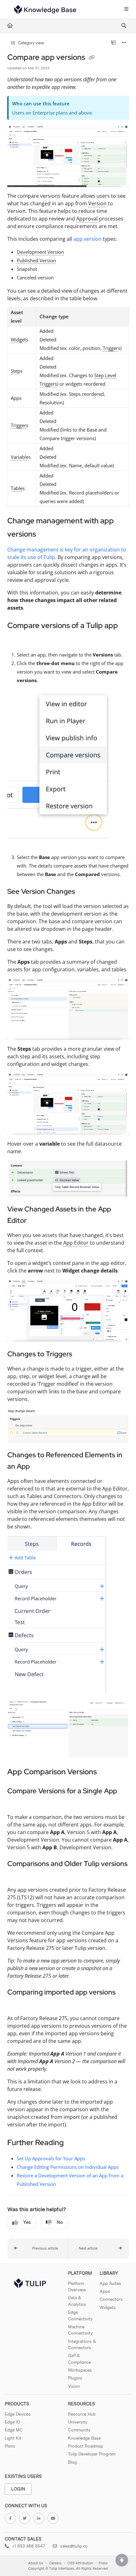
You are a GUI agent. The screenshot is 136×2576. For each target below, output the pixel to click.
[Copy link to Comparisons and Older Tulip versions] (17, 1876)
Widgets (108, 2307)
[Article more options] (124, 43)
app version (87, 239)
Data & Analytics (77, 2301)
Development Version (40, 252)
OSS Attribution (80, 2563)
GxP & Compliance (79, 2359)
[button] (38, 2249)
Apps (105, 2291)
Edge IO (12, 2422)
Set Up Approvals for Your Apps (51, 2158)
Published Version (36, 260)
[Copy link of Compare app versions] (92, 58)
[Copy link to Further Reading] (73, 2143)
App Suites (110, 2283)
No (60, 2222)
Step (15, 371)
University (78, 2422)
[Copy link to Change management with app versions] (46, 535)
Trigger (110, 348)
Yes (27, 2222)
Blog (72, 2462)
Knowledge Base (84, 2438)
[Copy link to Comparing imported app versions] (17, 2004)
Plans (10, 2446)
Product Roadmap (86, 2446)
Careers (55, 2563)
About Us (36, 2563)
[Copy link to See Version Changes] (85, 892)
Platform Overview (77, 2287)
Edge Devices (18, 2414)
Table (17, 488)
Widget (18, 339)
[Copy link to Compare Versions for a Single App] (17, 1803)
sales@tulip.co (73, 2546)
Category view (31, 43)
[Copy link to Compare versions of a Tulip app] (17, 639)
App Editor (76, 1243)
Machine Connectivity (80, 2330)
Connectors (111, 2299)
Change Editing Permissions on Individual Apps (68, 2167)
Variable (20, 457)
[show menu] (126, 9)
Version (97, 203)
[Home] (45, 9)
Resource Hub (82, 2414)
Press (103, 2563)
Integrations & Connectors (82, 2344)
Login (18, 2489)
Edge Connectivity (80, 2315)
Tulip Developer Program (92, 2454)
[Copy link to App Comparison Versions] (107, 1772)
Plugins (75, 2378)
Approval (87, 219)
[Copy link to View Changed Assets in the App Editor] (36, 1221)
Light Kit (13, 2438)
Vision (74, 2386)
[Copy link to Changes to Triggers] (82, 1354)
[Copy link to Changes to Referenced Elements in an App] (40, 1467)
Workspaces (80, 2370)
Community (79, 2430)
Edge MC (14, 2430)
